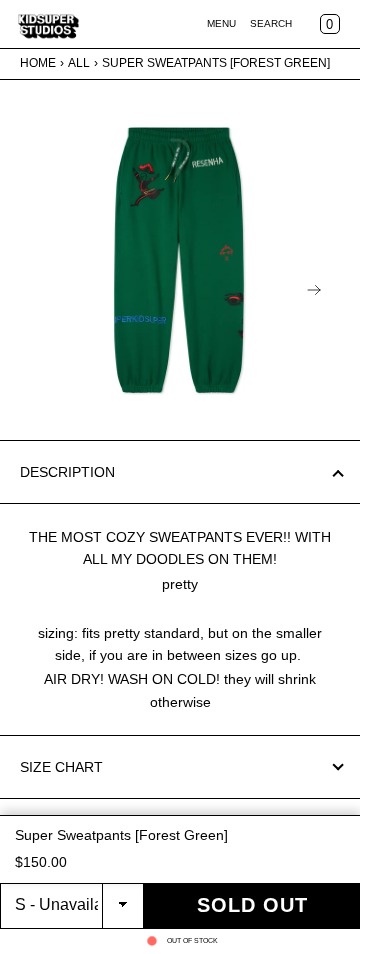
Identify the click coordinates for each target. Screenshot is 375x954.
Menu (221, 23)
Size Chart (61, 767)
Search (271, 23)
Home (38, 63)
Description (67, 472)
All (79, 63)
